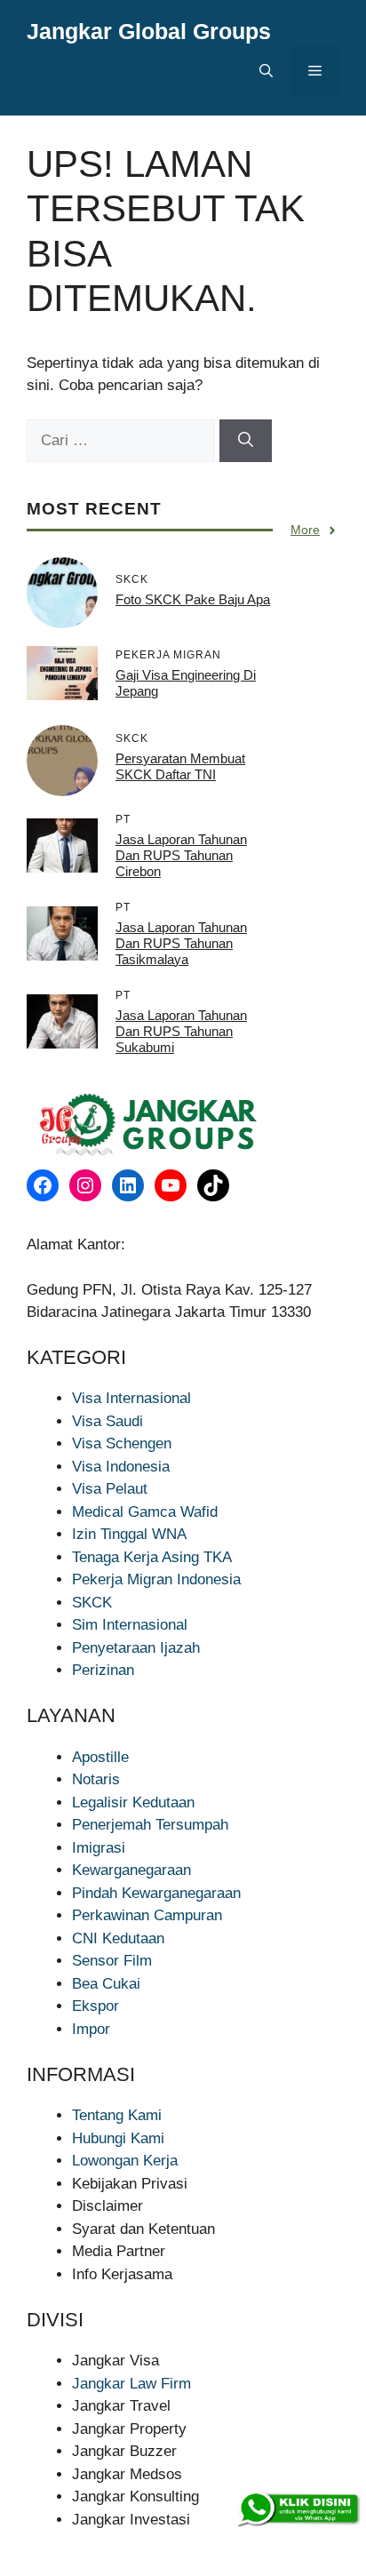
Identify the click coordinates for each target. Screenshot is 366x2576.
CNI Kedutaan (118, 1938)
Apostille (100, 1757)
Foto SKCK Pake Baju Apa (193, 599)
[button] (266, 71)
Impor (91, 2029)
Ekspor (95, 2006)
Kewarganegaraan (131, 1870)
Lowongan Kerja (125, 2161)
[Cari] (246, 441)
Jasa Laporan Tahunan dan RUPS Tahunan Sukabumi (181, 1031)
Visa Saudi (107, 1421)
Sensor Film (112, 1961)
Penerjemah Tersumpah (150, 1825)
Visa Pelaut (110, 1489)
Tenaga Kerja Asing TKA (152, 1557)
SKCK (92, 1603)
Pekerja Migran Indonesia (156, 1579)
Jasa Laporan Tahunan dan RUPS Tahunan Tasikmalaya (181, 943)
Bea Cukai (106, 1984)
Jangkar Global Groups (149, 31)
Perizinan (103, 1670)
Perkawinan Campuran (147, 1915)
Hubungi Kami (118, 2138)
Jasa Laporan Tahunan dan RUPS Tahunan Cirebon (181, 855)
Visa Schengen (122, 1444)
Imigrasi (99, 1848)
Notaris (96, 1779)
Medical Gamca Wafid (145, 1512)
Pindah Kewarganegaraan (156, 1893)
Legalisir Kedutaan (133, 1802)
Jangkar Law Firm (131, 2384)
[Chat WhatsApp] (298, 2509)
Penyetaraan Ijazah (136, 1648)
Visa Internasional (131, 1398)
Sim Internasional (130, 1625)
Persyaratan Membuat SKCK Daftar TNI (180, 766)
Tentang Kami (117, 2115)
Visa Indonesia (121, 1467)
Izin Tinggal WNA (129, 1534)
